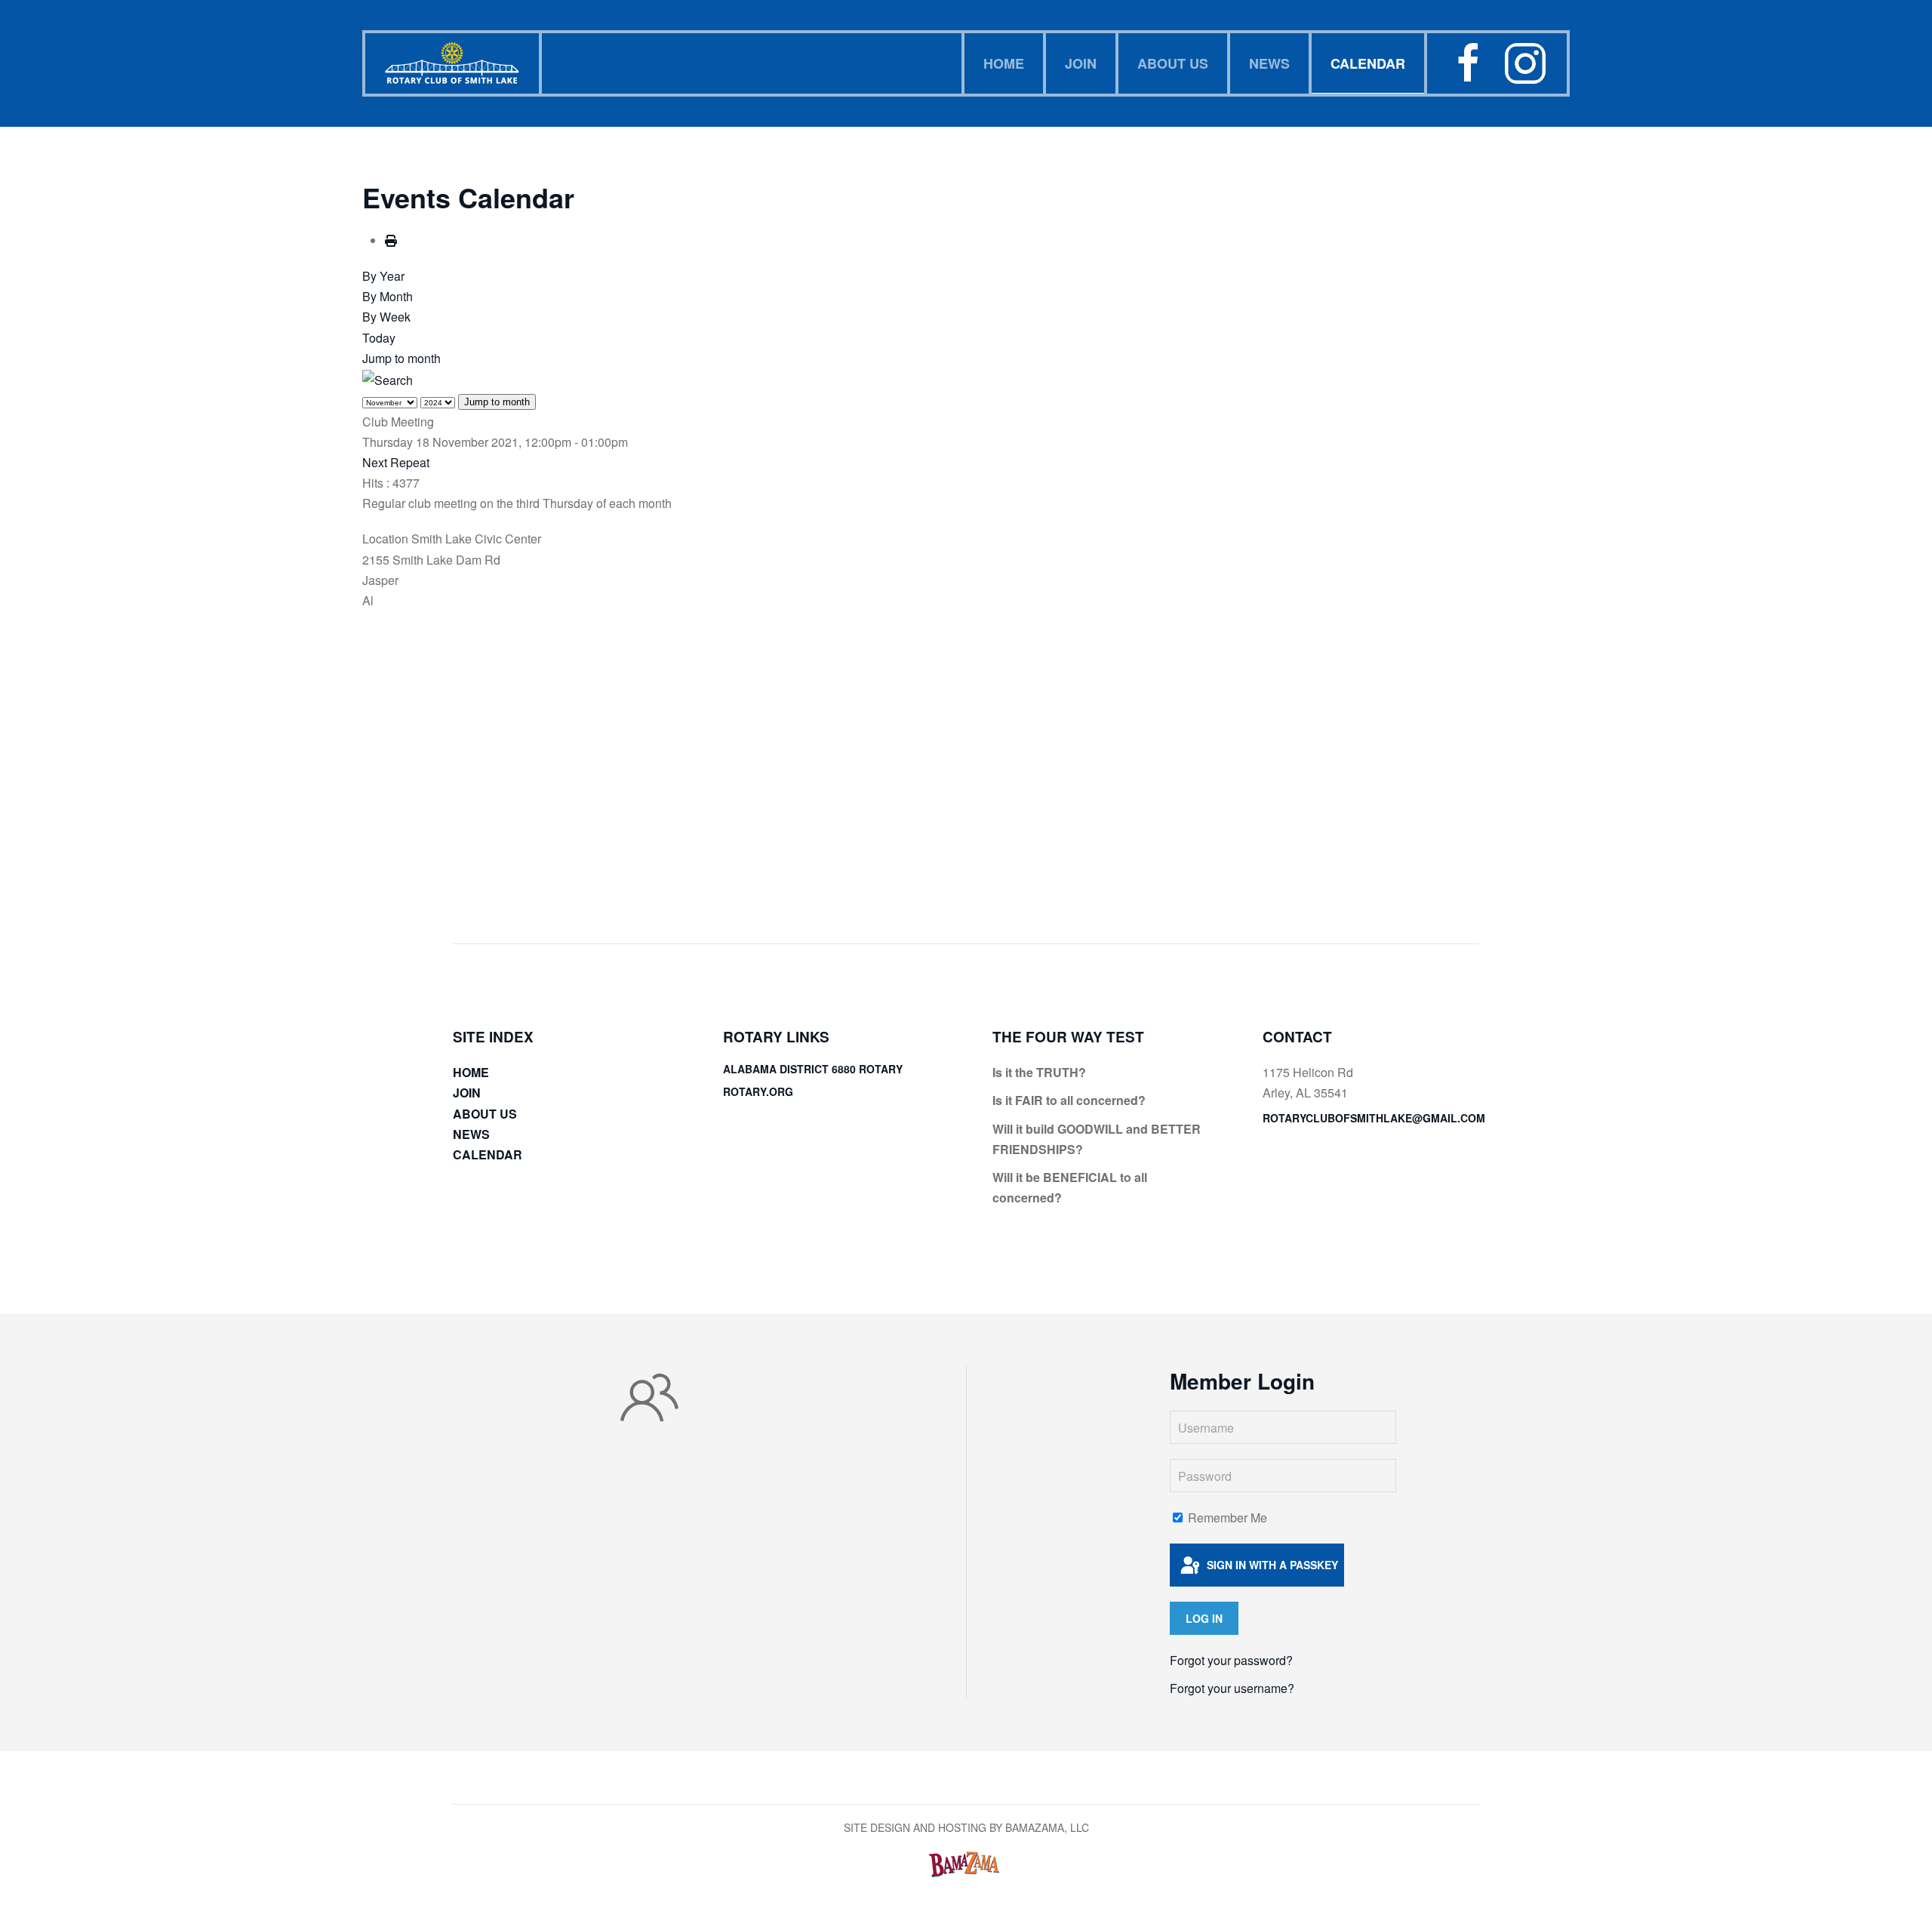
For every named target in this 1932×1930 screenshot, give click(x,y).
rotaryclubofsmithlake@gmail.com (1374, 1118)
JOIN (1081, 63)
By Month (388, 296)
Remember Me (1226, 1518)
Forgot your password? (1231, 1660)
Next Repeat (396, 462)
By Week (386, 317)
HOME (1004, 63)
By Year (383, 276)
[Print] (391, 240)
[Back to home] (454, 63)
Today (379, 338)
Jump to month (401, 358)
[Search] (388, 379)
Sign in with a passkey (1271, 1565)
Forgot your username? (1232, 1688)
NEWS (1269, 63)
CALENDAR (1368, 63)
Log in (1204, 1618)
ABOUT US (1173, 63)
